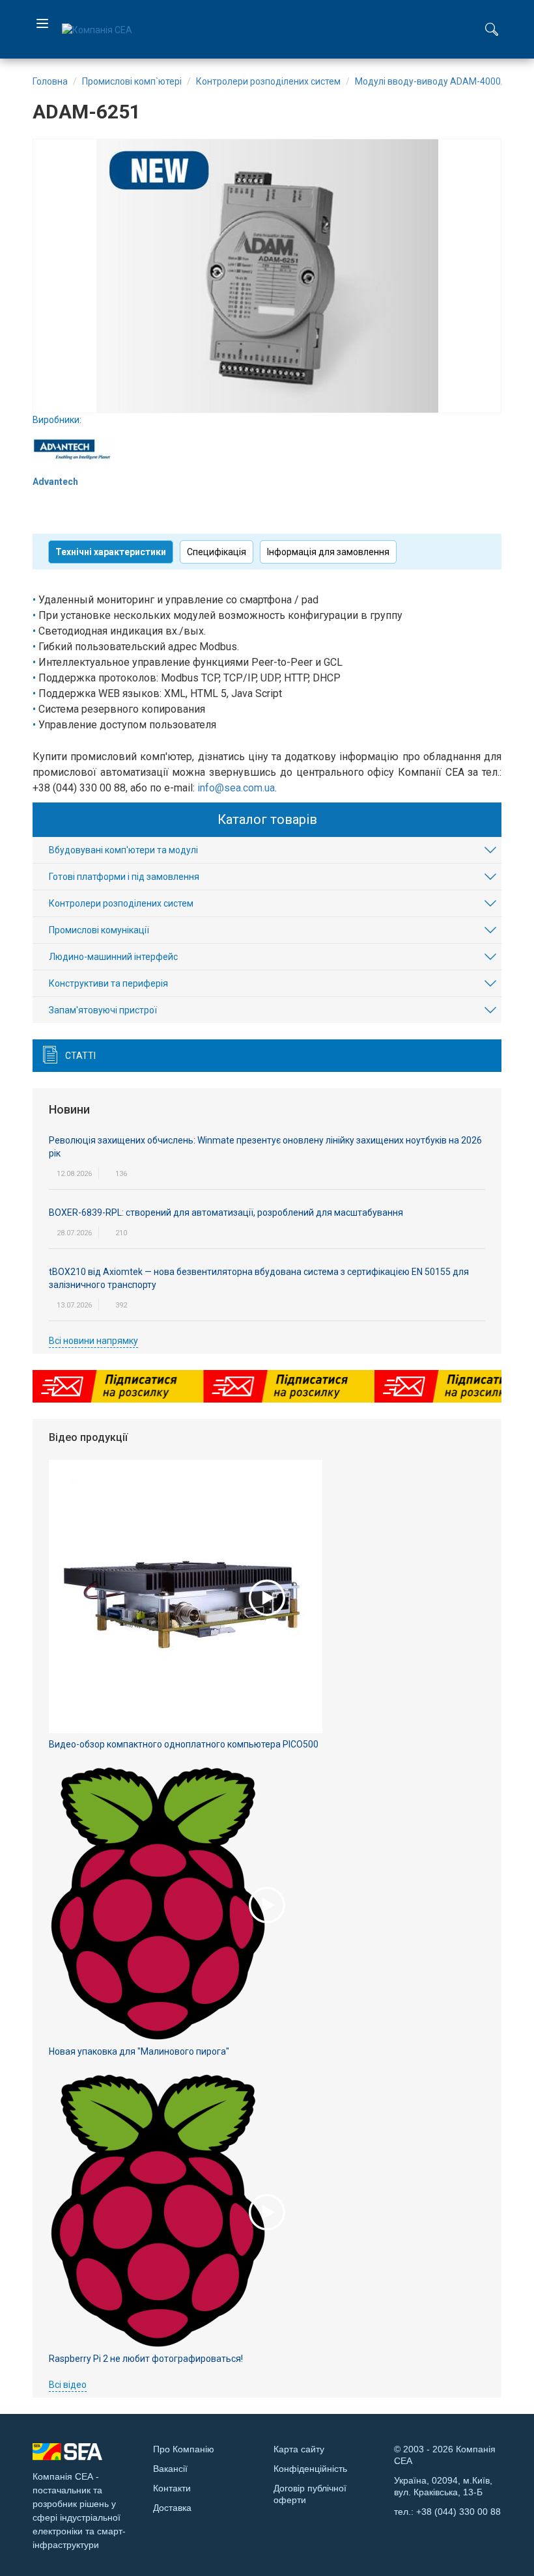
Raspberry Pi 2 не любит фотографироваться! (146, 2359)
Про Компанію (184, 2449)
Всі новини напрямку (93, 1341)
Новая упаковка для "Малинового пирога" (139, 2051)
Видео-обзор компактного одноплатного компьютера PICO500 (184, 1744)
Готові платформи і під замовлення (124, 877)
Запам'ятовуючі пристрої (103, 1010)
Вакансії (170, 2469)
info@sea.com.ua (236, 788)
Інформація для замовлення (328, 552)
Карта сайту (299, 2449)
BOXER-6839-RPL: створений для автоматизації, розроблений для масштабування (226, 1213)
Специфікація (217, 552)
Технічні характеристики (111, 552)
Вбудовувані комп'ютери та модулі (123, 850)
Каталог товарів (267, 819)
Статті (80, 1056)
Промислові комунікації (99, 930)
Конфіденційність (310, 2469)
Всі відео (68, 2385)
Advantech (55, 482)
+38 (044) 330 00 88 (458, 2512)
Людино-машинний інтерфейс (113, 957)
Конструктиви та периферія (108, 983)
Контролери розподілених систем (121, 903)
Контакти (172, 2488)
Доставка (172, 2508)
